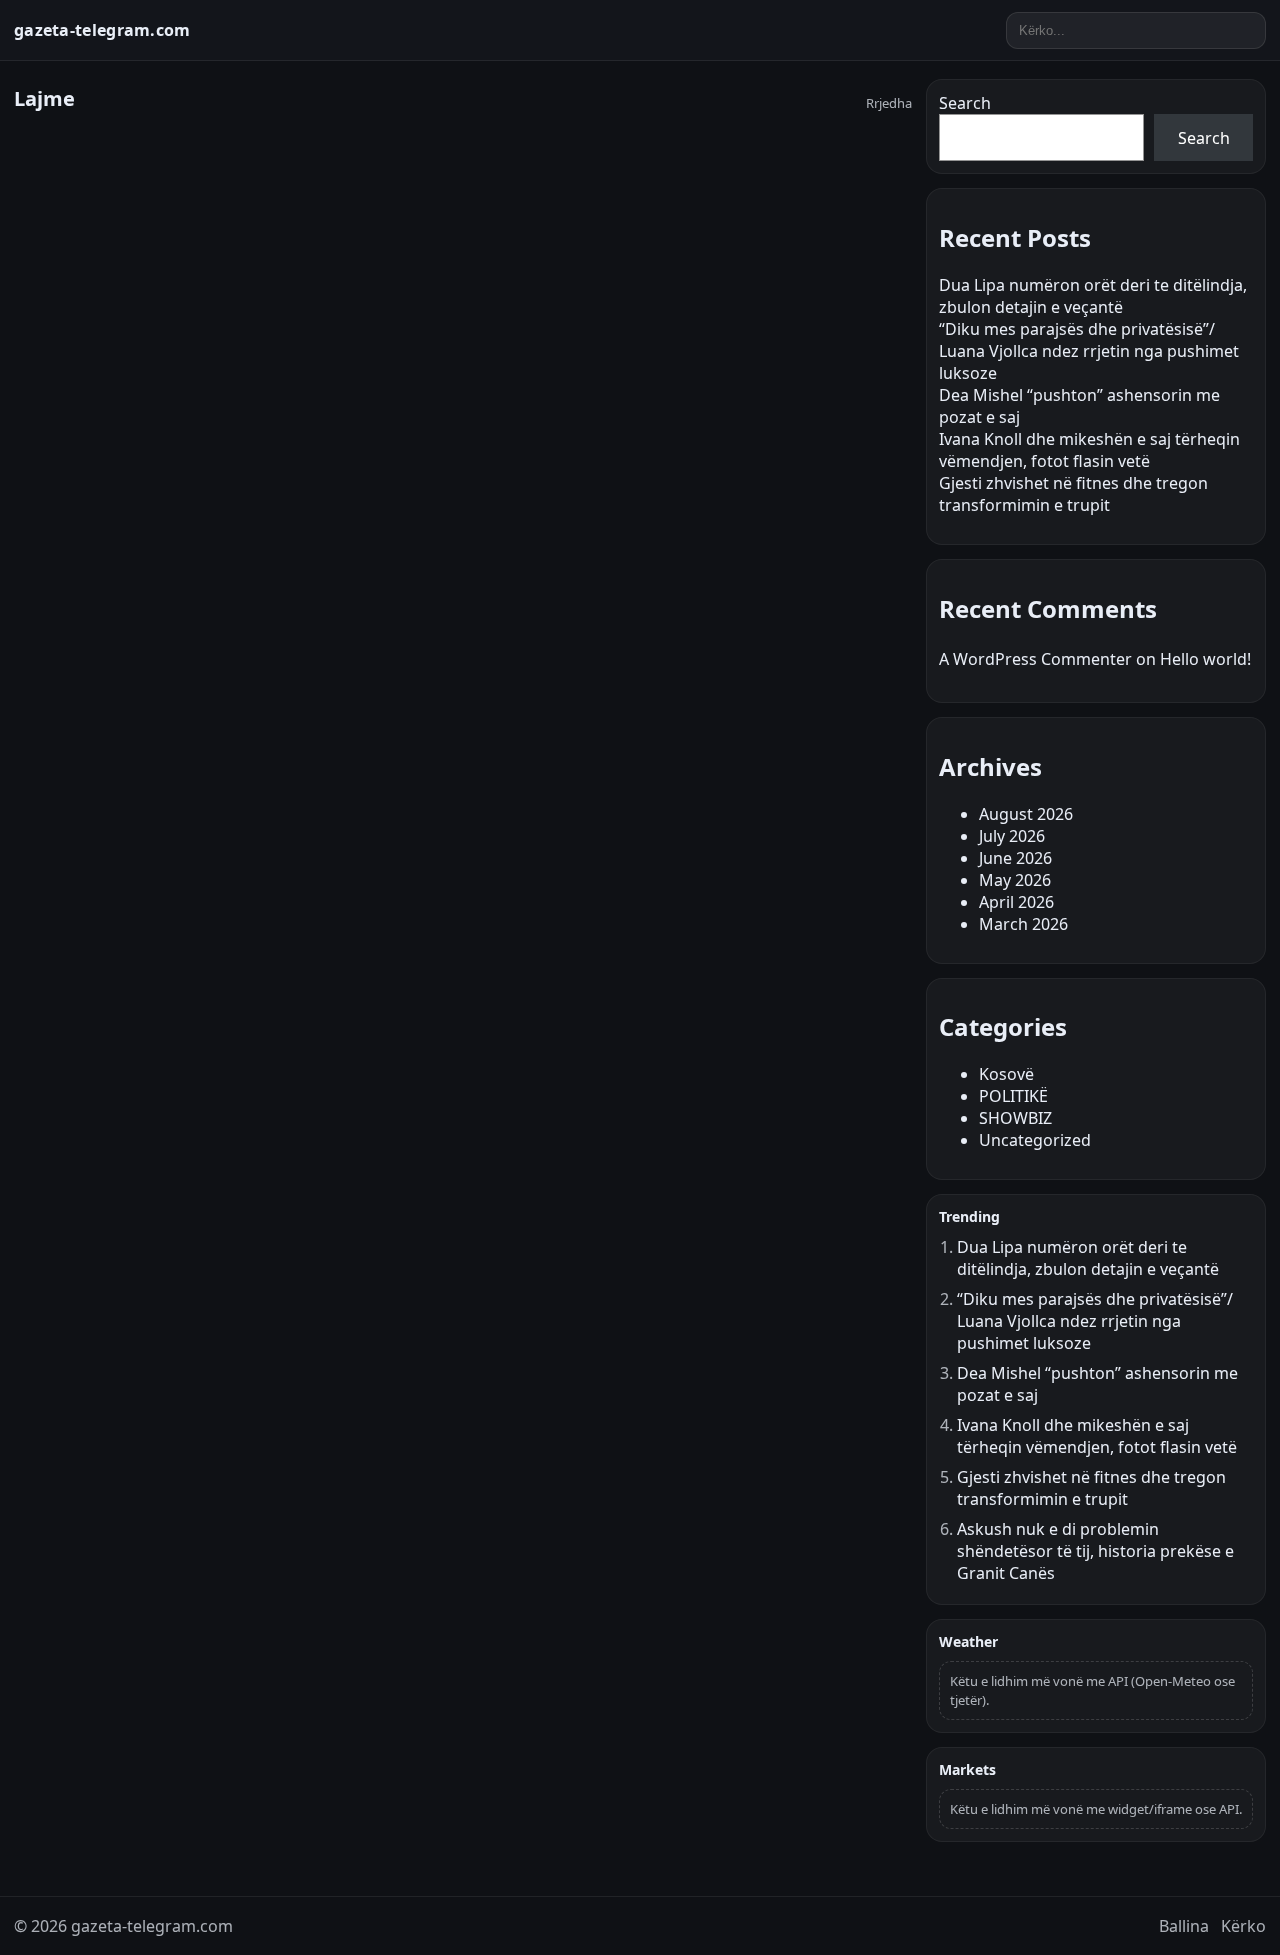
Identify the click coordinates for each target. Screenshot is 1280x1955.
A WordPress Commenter (1035, 659)
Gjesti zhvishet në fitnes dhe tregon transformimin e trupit (1073, 494)
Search (965, 103)
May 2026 (1015, 880)
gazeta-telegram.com (102, 30)
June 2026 (1015, 858)
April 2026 (1016, 902)
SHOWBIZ (1015, 1118)
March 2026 (1023, 924)
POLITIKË (1013, 1096)
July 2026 (1012, 836)
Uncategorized (1035, 1140)
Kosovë (1006, 1074)
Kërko (1243, 1926)
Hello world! (1205, 659)
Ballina (1184, 1926)
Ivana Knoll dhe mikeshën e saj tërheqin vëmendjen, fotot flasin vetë (1089, 450)
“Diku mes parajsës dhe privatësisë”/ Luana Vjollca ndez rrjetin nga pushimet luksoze (1089, 351)
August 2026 (1026, 814)
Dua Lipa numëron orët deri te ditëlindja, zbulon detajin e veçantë (1093, 296)
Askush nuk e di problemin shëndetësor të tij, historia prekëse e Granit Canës (1095, 1551)
